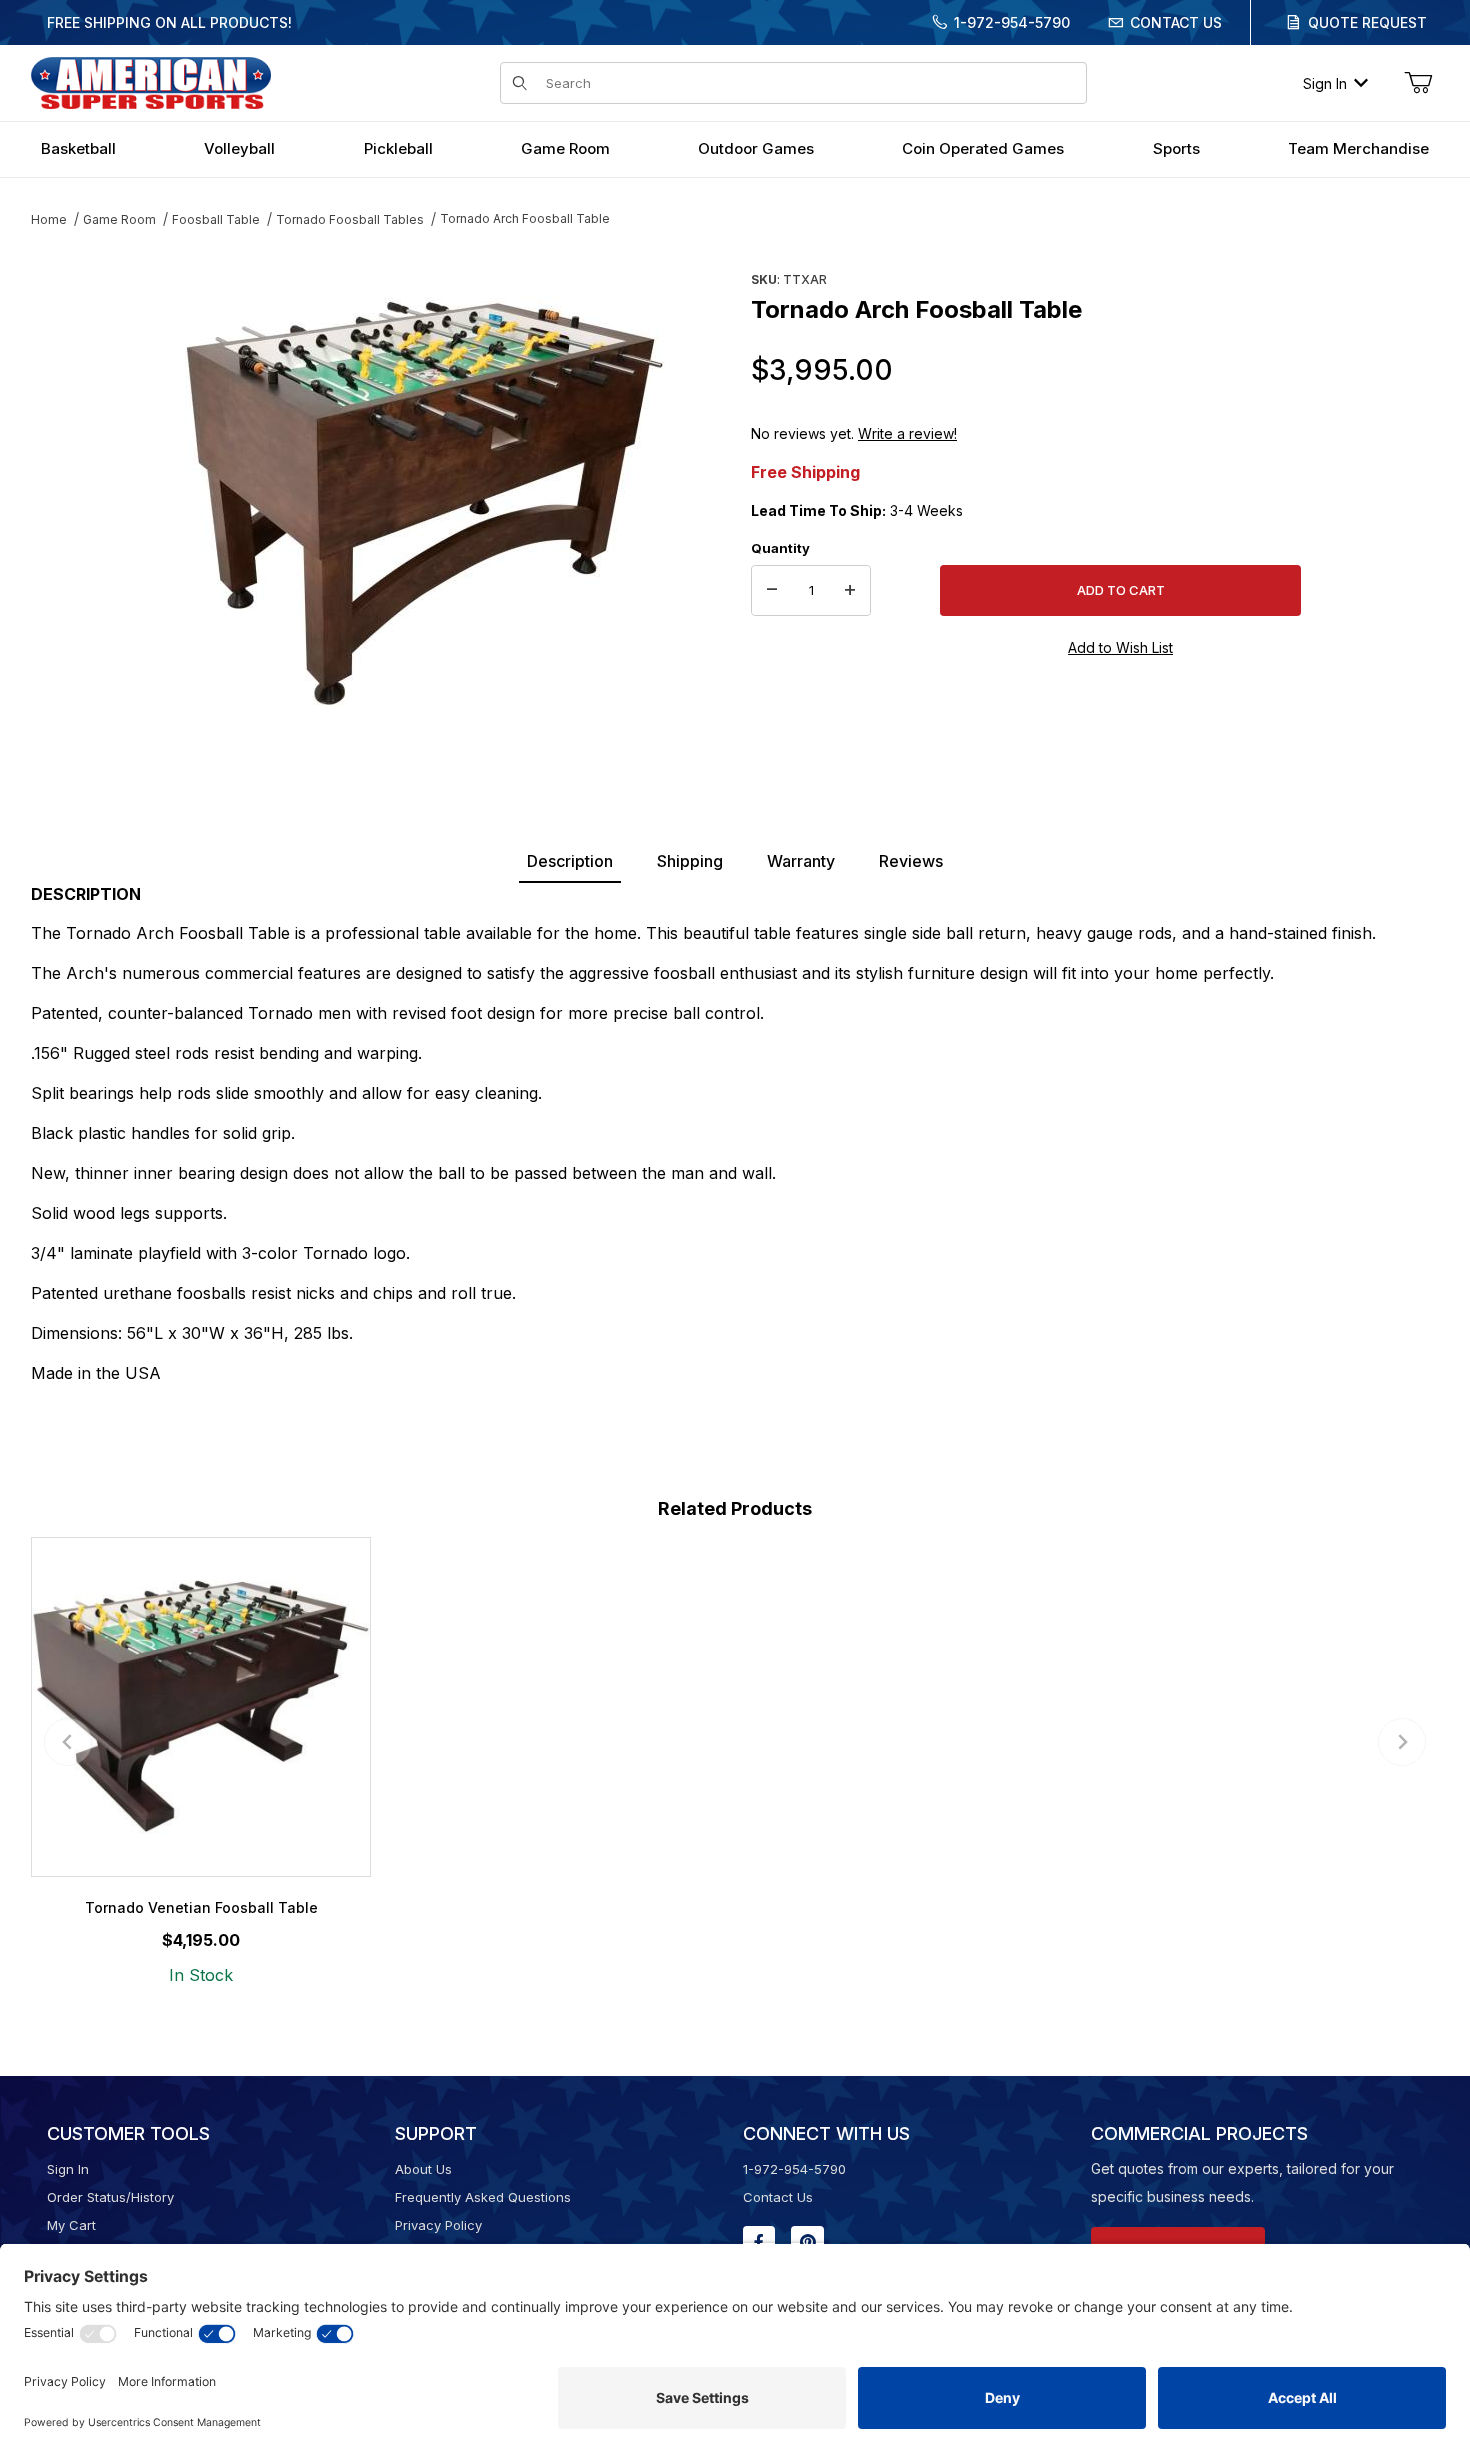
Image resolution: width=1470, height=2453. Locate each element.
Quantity (780, 548)
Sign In (1325, 83)
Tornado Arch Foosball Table (525, 218)
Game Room (119, 219)
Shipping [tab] (690, 861)
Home (49, 219)
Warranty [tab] (801, 861)
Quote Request (1367, 22)
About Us (423, 2169)
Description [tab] (570, 861)
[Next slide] (1402, 1742)
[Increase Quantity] (850, 591)
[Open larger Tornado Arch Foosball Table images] (425, 505)
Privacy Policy (438, 2225)
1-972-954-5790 (1012, 22)
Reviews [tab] (911, 861)
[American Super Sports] (151, 81)
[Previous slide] (68, 1742)
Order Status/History (110, 2197)
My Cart (71, 2225)
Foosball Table (216, 219)
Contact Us (1176, 22)
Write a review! (907, 433)
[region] (71, 497)
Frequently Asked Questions (483, 2197)
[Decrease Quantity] (772, 591)
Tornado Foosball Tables (350, 219)
